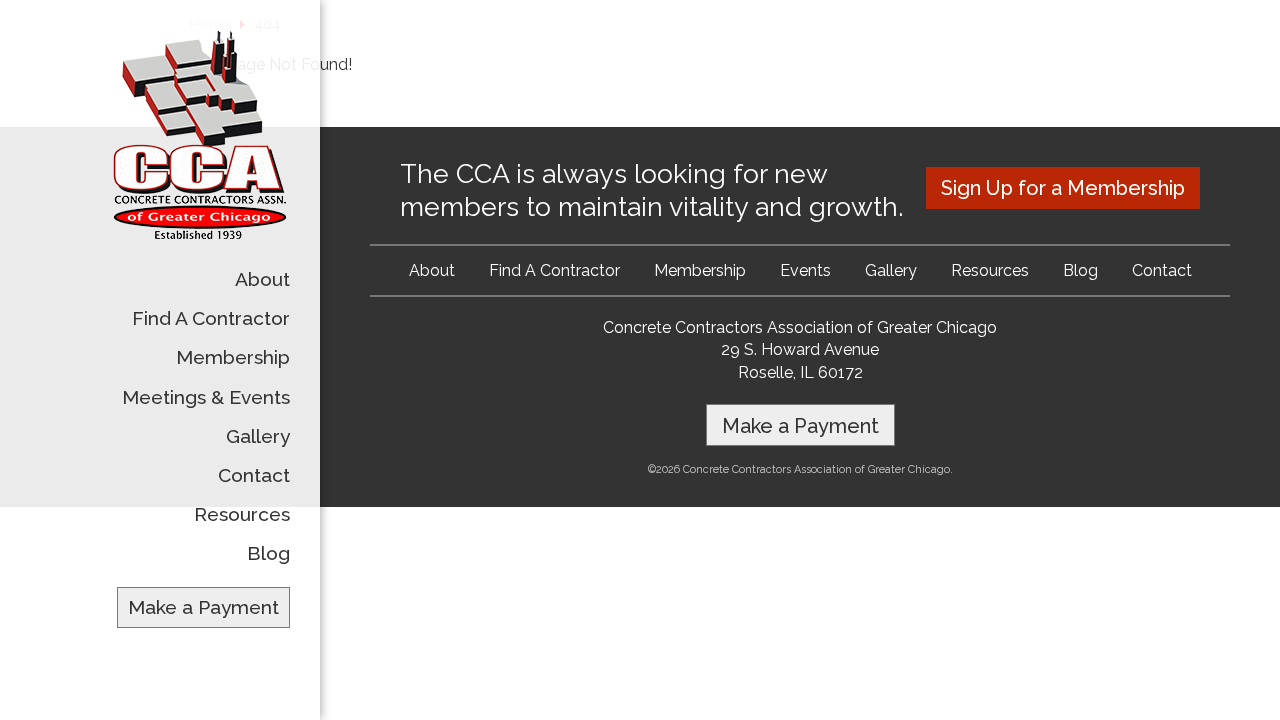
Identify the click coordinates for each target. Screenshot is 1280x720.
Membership (233, 357)
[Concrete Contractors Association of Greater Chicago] (200, 234)
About (262, 279)
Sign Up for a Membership (1063, 188)
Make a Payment (203, 607)
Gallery (258, 436)
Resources (242, 514)
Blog (268, 553)
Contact (254, 475)
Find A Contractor (211, 318)
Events (805, 270)
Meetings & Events (206, 397)
